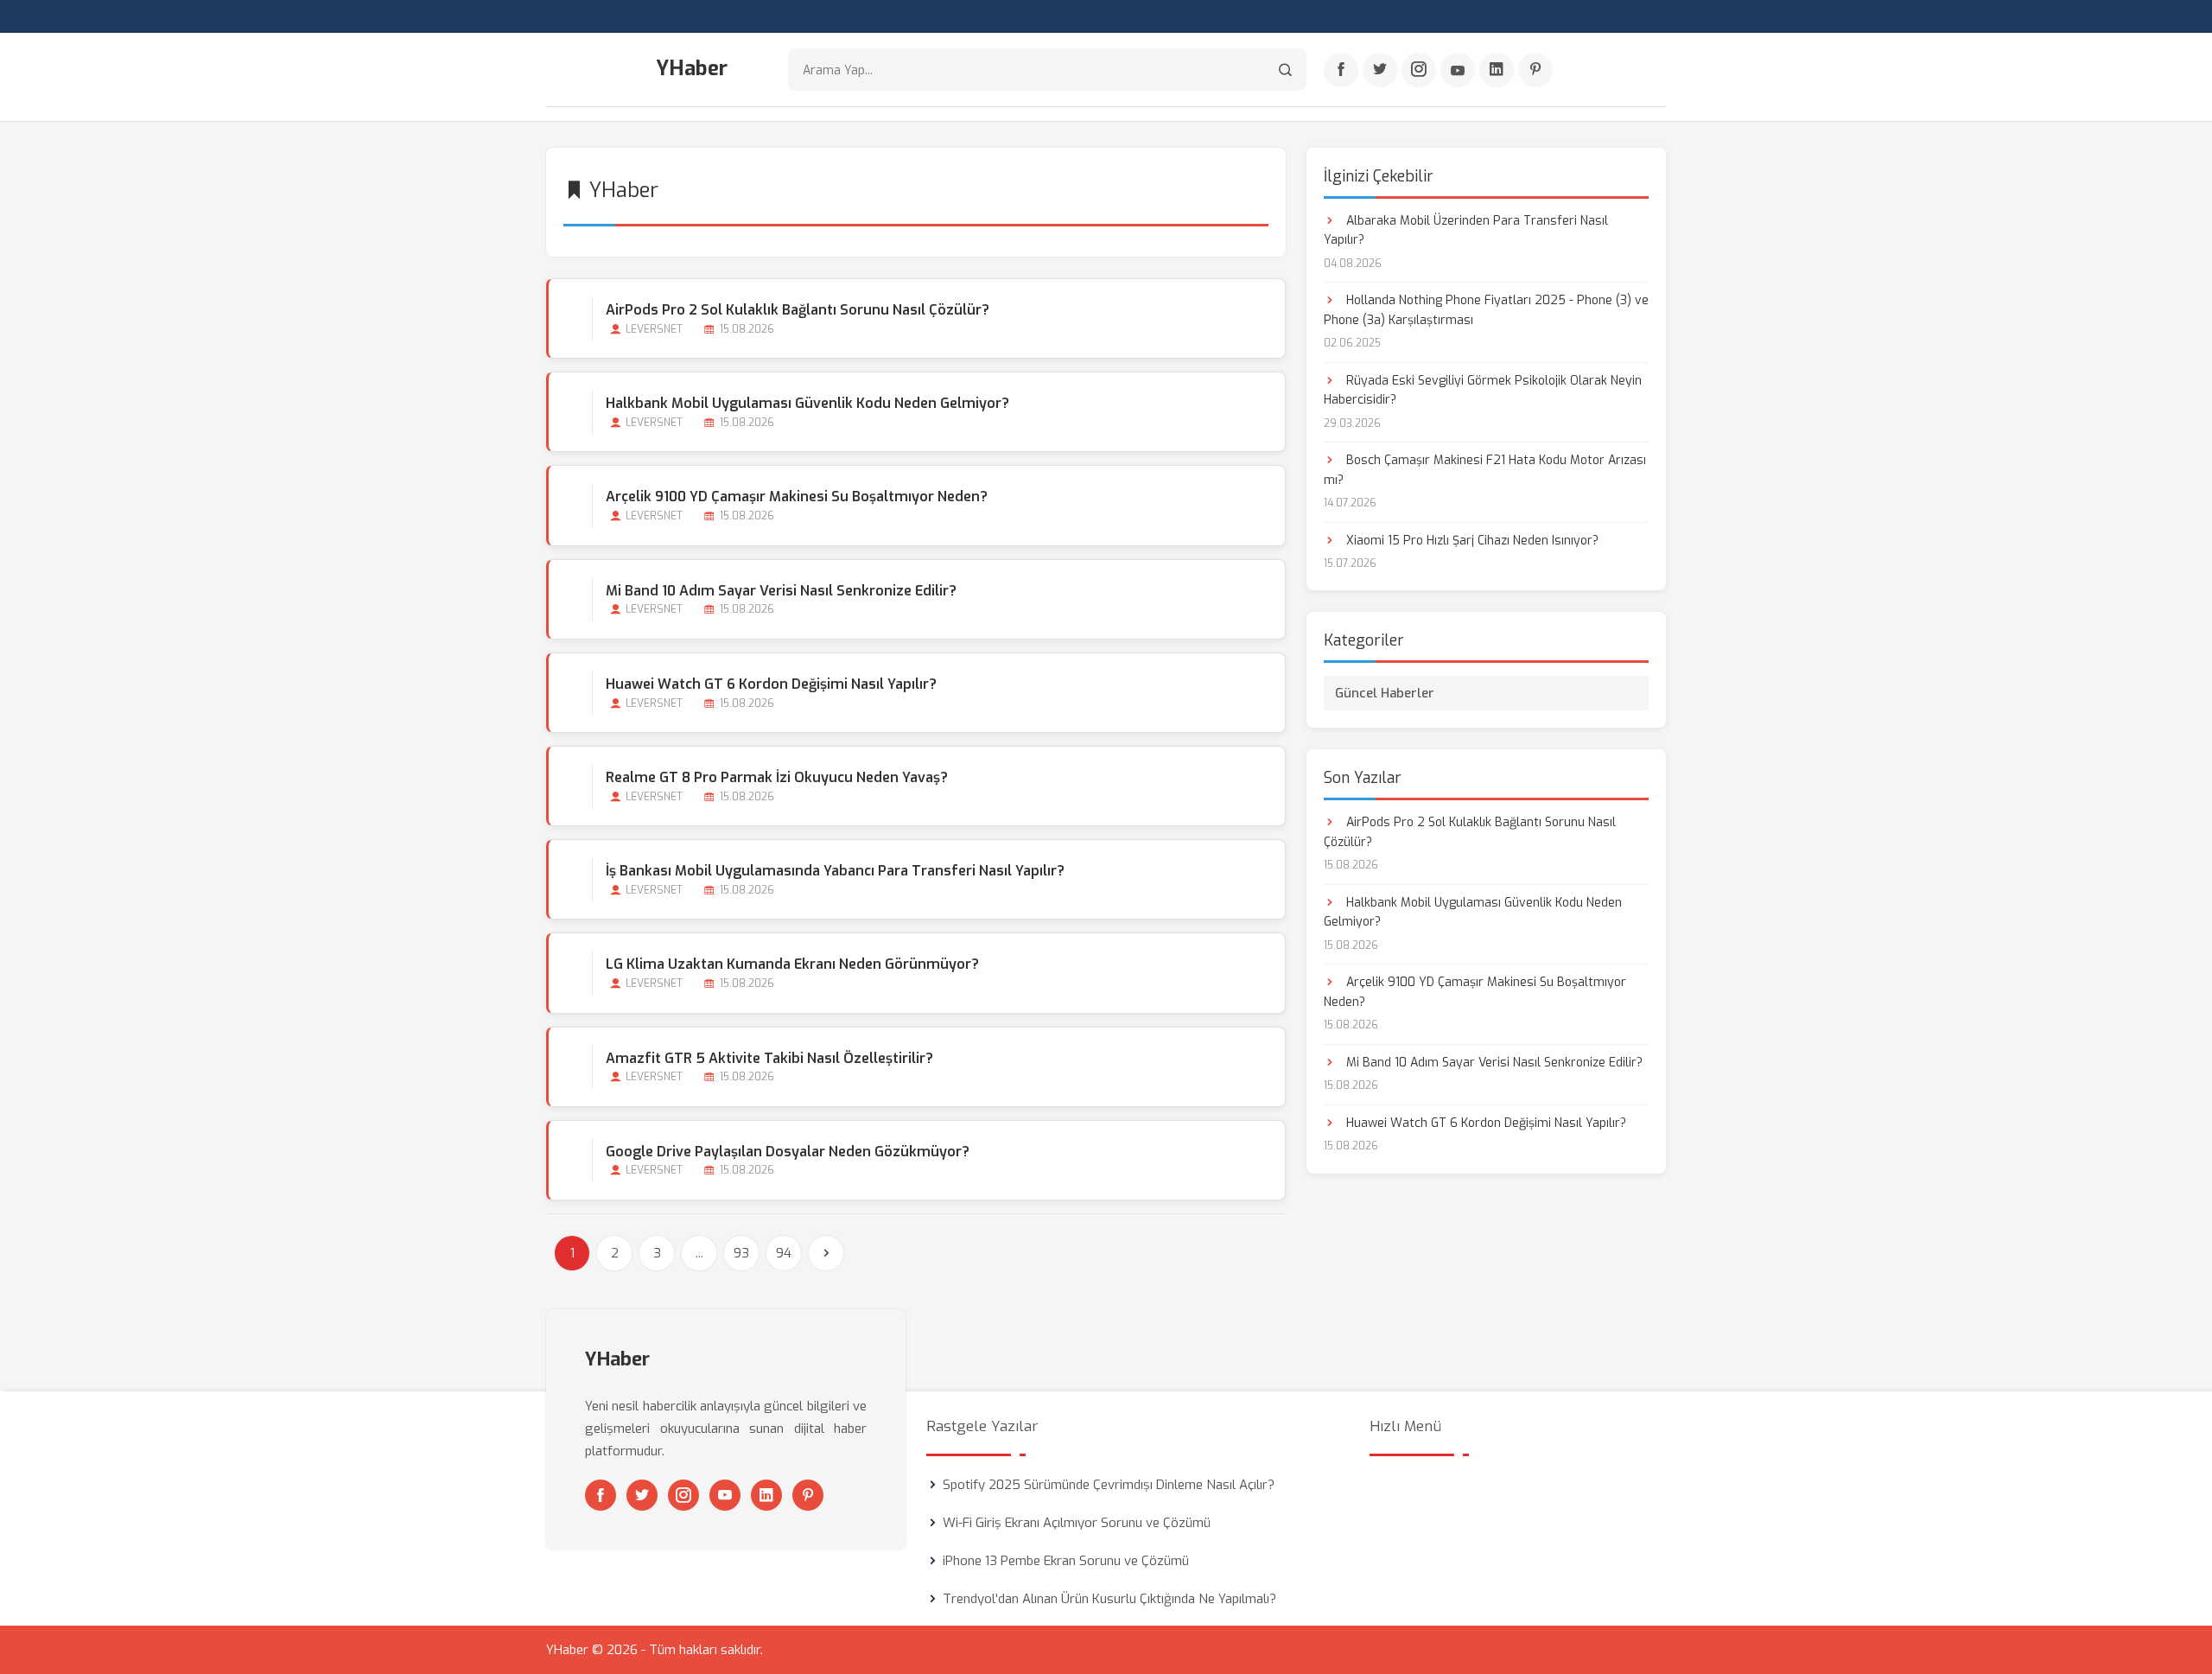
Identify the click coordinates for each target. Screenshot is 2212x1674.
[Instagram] (1419, 70)
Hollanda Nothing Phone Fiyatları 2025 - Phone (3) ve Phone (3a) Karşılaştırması (1486, 310)
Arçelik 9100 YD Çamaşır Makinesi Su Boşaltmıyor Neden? (797, 496)
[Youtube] (1458, 70)
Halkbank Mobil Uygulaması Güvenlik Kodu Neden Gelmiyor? (807, 403)
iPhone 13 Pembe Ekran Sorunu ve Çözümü (1066, 1561)
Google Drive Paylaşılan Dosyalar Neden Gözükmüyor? (788, 1152)
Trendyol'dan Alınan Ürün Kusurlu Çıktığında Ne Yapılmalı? (1109, 1599)
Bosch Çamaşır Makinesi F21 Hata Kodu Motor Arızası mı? (1485, 470)
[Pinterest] (1535, 70)
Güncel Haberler (1385, 693)
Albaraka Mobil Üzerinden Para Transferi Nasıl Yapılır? (1466, 230)
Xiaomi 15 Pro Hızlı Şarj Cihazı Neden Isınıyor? (1471, 541)
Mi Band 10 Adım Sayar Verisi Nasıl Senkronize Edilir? (781, 591)
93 (741, 1253)
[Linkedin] (1497, 70)
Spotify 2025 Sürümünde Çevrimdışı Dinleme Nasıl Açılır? (1109, 1485)
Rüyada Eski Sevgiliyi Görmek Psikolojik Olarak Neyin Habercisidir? (1483, 390)
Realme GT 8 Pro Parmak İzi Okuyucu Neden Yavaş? (777, 777)
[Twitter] (1380, 70)
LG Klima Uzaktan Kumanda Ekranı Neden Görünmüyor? (792, 964)
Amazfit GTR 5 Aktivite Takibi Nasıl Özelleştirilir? (769, 1058)
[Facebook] (1341, 70)
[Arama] (1285, 70)
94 (784, 1253)
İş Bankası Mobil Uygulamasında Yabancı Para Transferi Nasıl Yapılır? (835, 871)
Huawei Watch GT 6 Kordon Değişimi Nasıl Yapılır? (771, 684)
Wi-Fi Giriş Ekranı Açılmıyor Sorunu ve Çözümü (1077, 1523)
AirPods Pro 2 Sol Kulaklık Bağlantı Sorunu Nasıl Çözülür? (798, 310)
